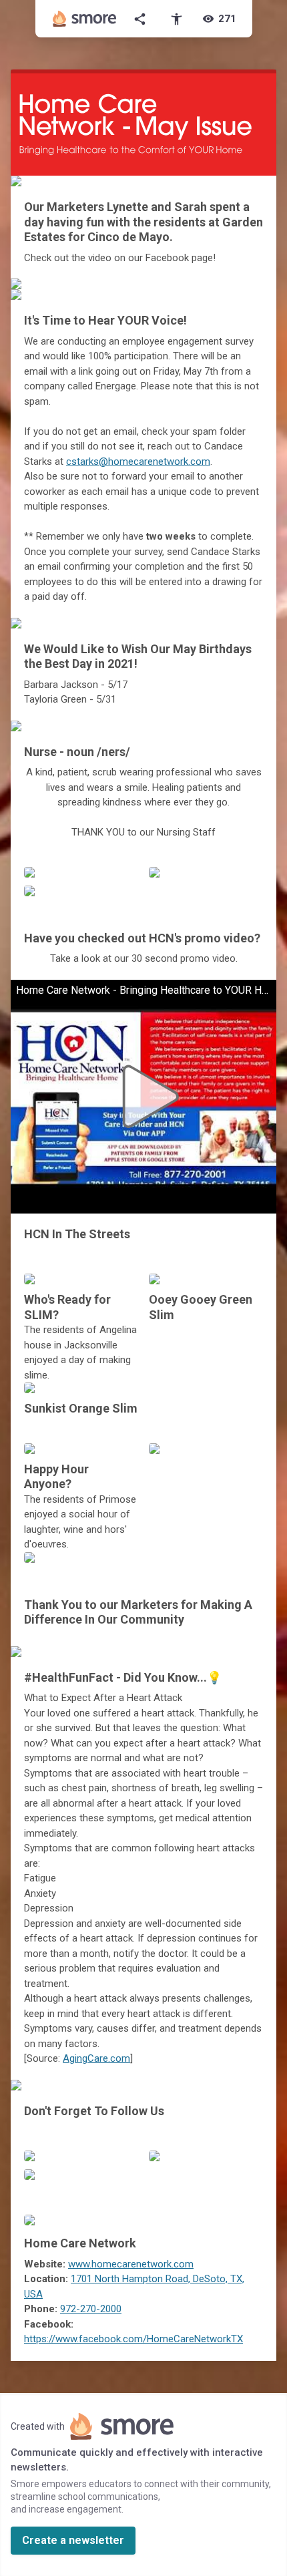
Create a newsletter (73, 2540)
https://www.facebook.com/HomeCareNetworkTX (133, 2339)
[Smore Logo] (85, 19)
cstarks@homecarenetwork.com (138, 462)
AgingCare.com (96, 2058)
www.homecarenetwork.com (131, 2264)
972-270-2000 (91, 2309)
